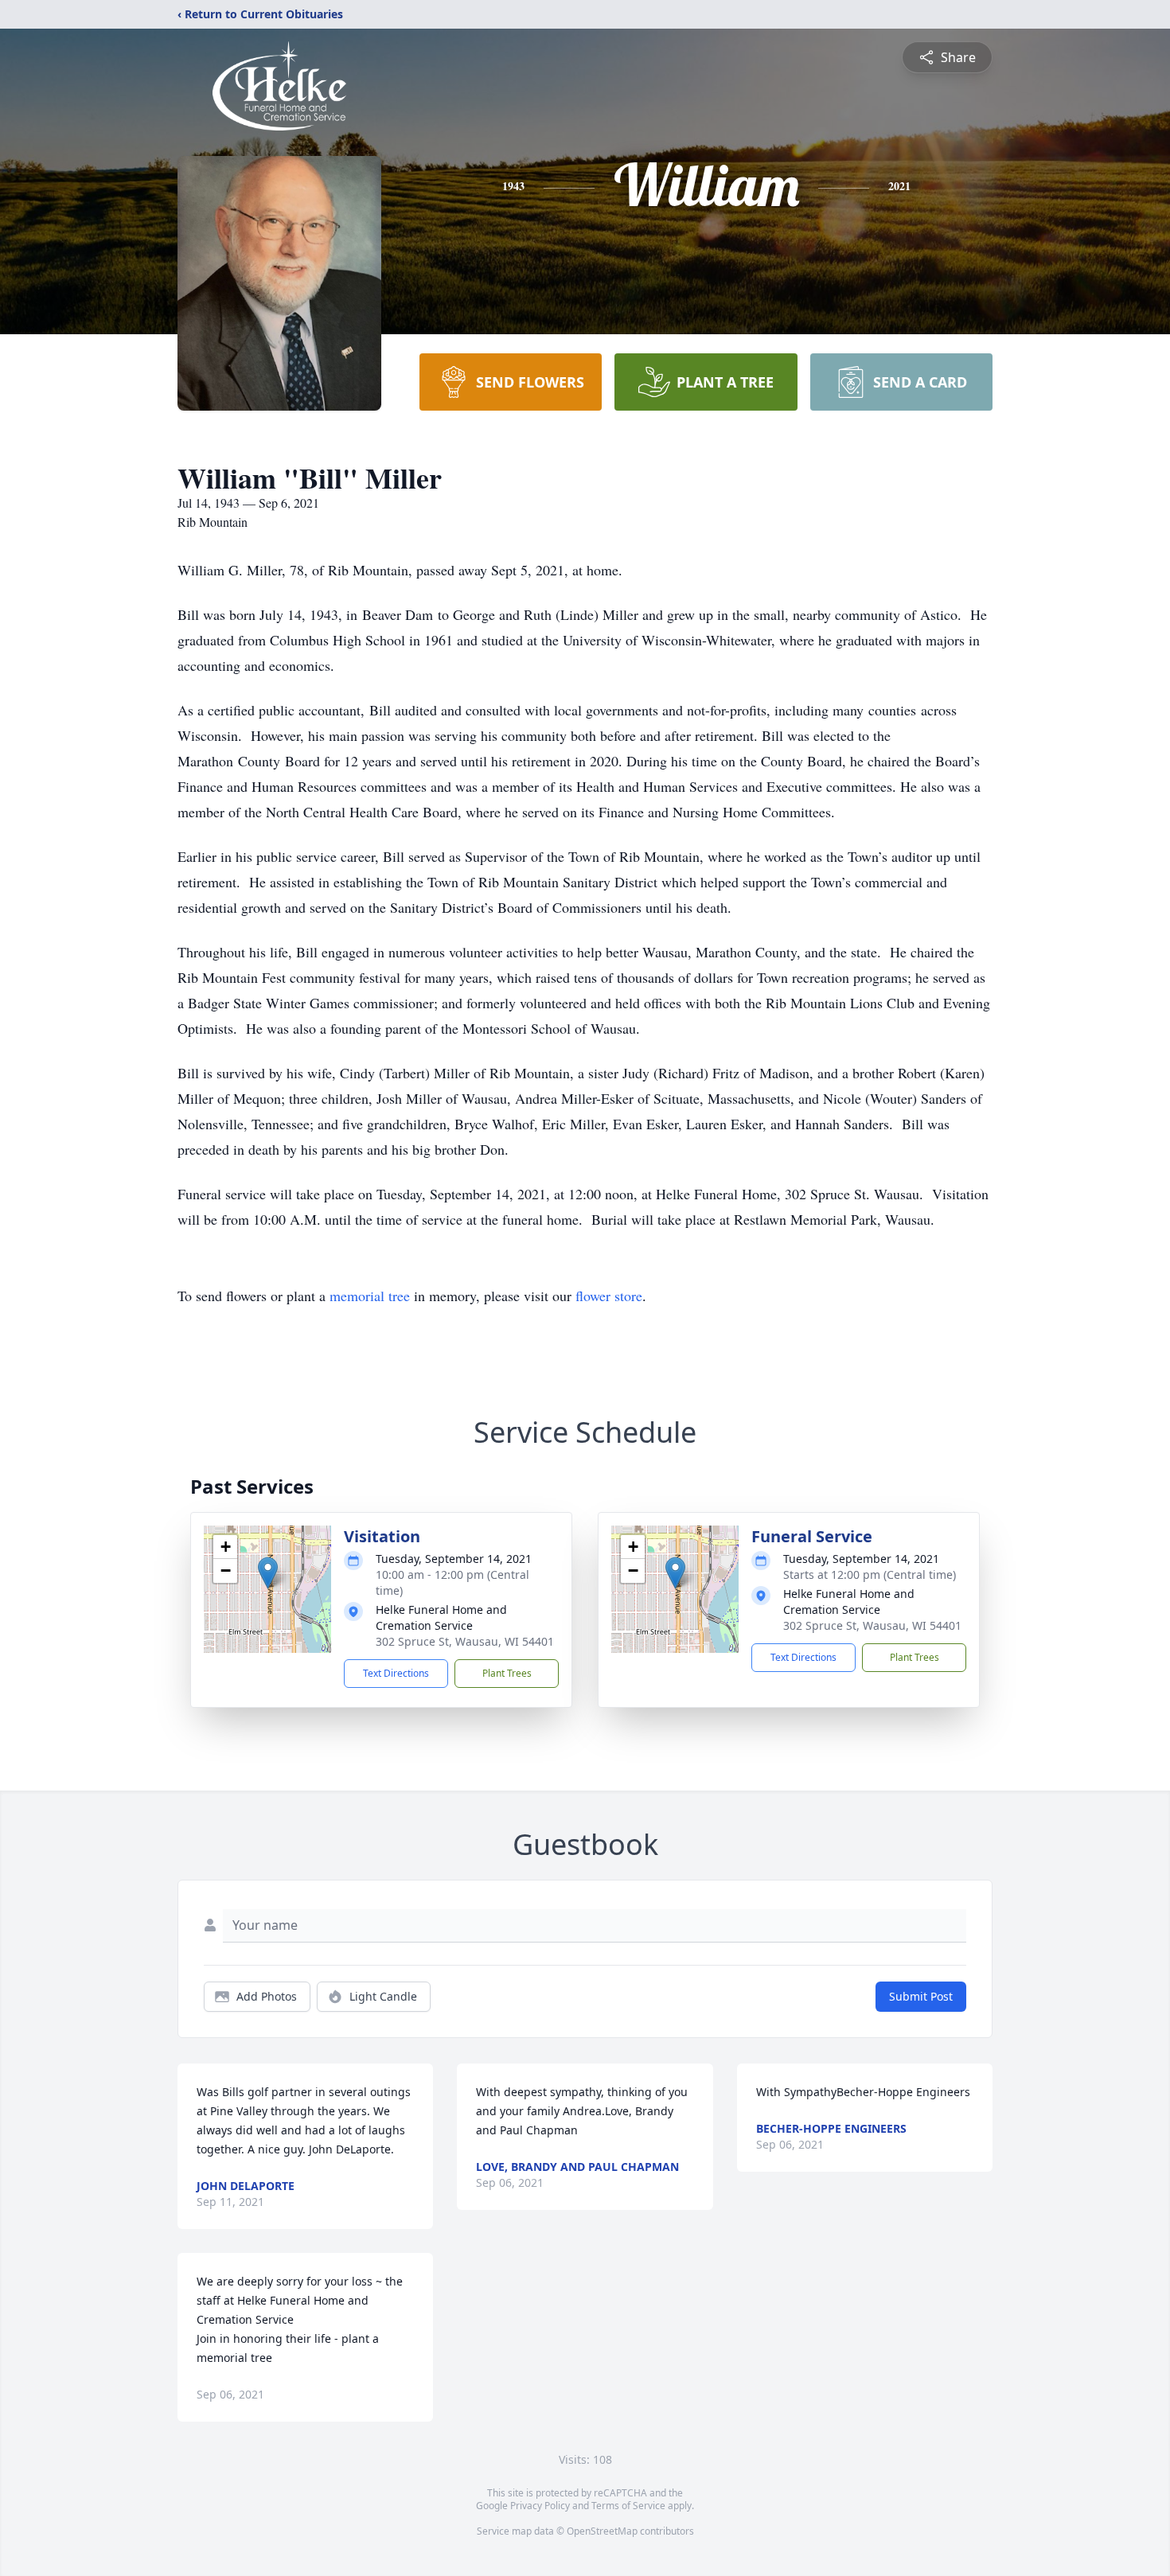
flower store (609, 1296)
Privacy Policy (540, 2506)
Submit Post (921, 1996)
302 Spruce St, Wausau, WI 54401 (465, 1641)
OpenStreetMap (602, 2531)
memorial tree (370, 1296)
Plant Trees (507, 1673)
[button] (268, 1573)
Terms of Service (628, 2506)
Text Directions (396, 1673)
